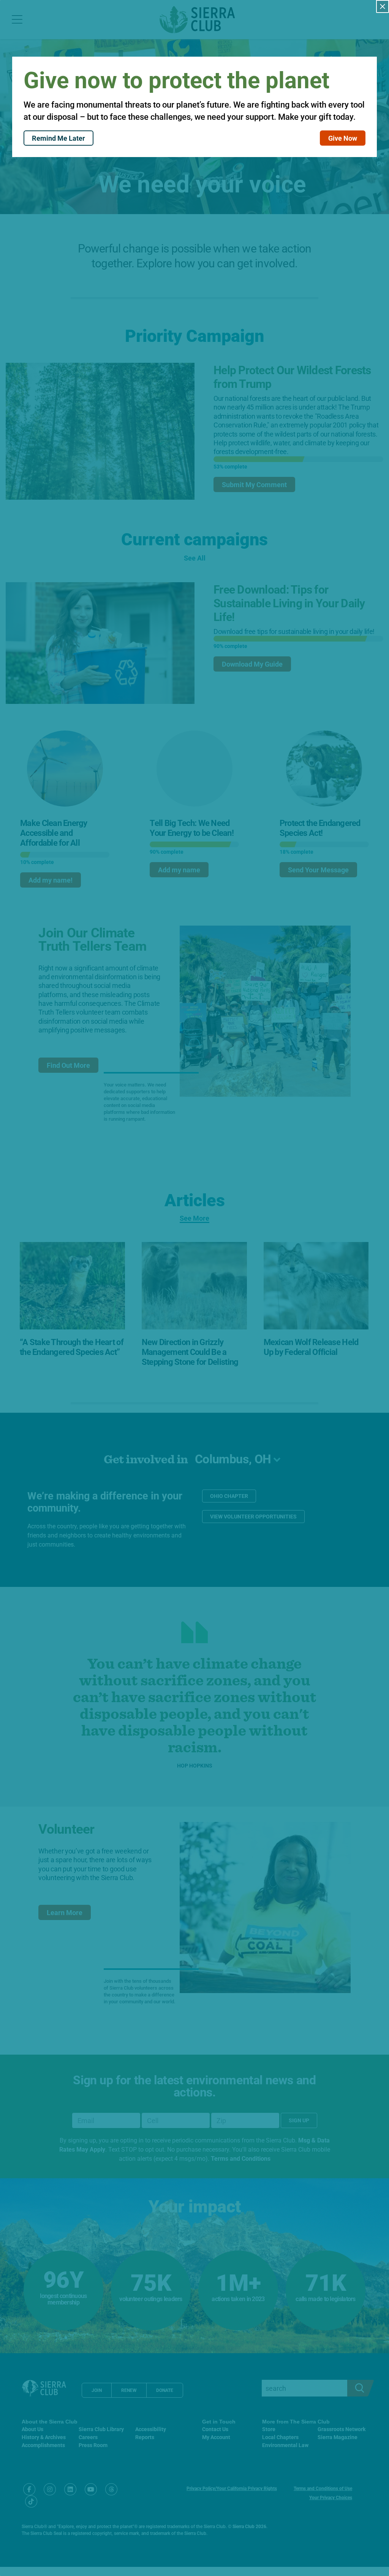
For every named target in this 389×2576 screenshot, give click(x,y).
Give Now (343, 138)
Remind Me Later (59, 138)
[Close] (383, 6)
